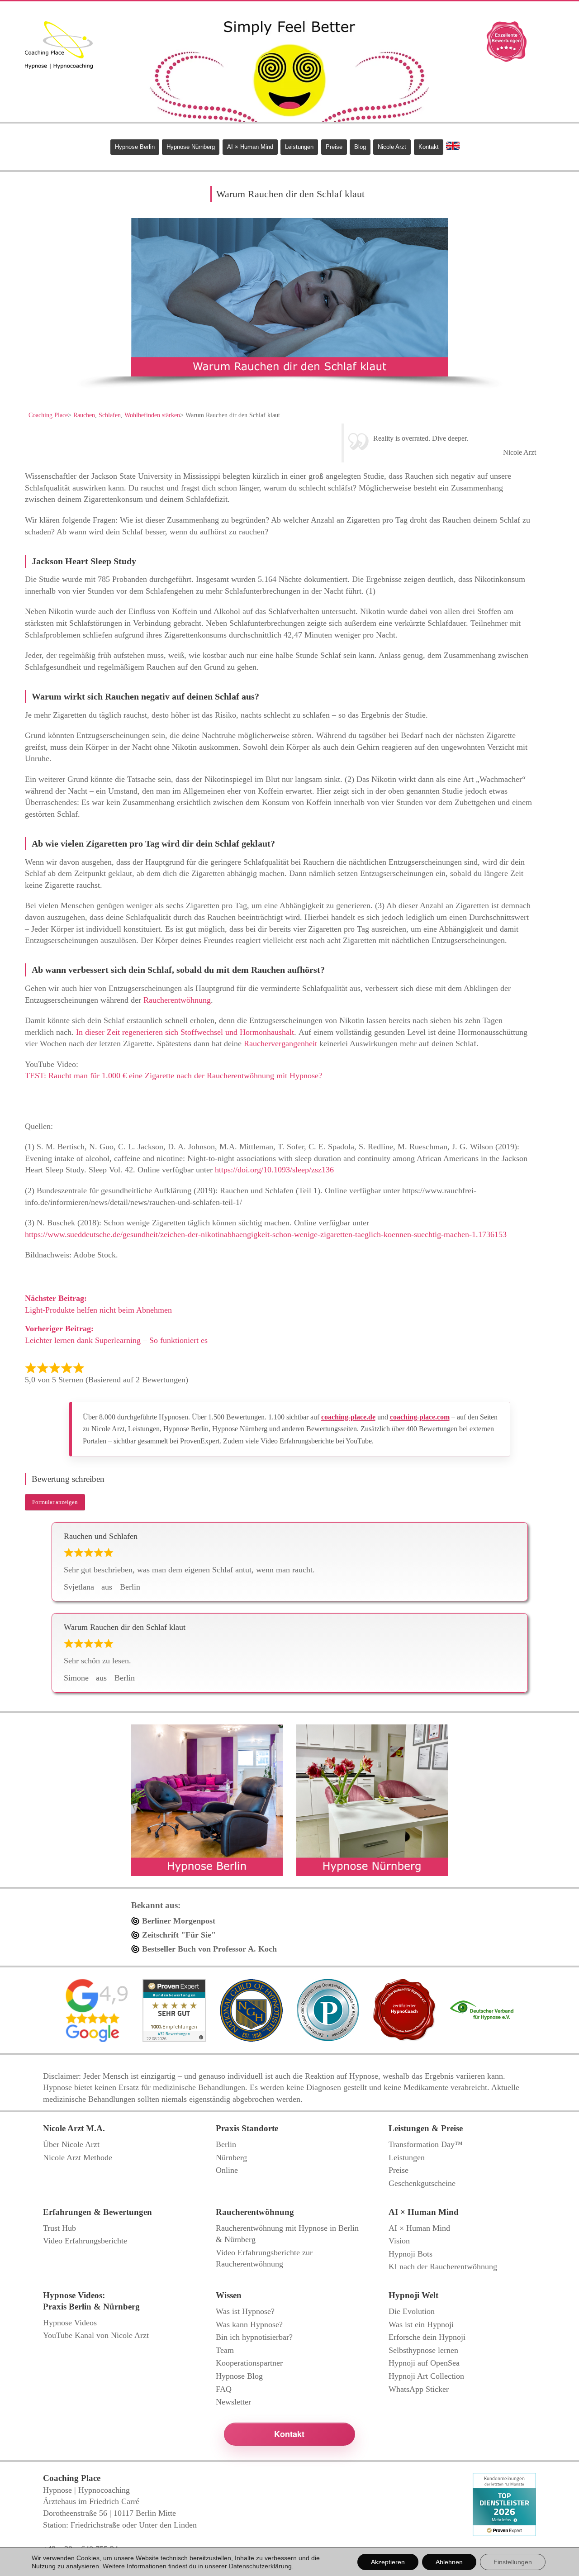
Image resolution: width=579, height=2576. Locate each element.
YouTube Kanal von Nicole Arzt (96, 2335)
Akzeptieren (388, 2562)
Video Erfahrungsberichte (85, 2241)
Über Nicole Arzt (71, 2144)
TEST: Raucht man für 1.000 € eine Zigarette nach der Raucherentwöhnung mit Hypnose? (173, 1076)
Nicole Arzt (392, 147)
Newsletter (233, 2402)
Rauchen (84, 415)
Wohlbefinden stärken (152, 415)
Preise (334, 147)
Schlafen (110, 415)
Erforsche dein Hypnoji (427, 2337)
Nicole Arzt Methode (78, 2157)
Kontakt (429, 147)
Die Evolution (412, 2311)
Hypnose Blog (239, 2376)
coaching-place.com (420, 1417)
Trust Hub (59, 2228)
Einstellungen (513, 2562)
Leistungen (299, 147)
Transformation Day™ (426, 2144)
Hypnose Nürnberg (191, 147)
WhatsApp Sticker (419, 2389)
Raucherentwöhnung (177, 1000)
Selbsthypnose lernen (423, 2350)
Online (227, 2170)
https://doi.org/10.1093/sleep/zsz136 (274, 1170)
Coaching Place (48, 415)
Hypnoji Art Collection (426, 2376)
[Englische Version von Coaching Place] (453, 146)
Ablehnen (449, 2562)
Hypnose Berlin (135, 147)
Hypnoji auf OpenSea (424, 2363)
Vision (399, 2241)
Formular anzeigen (55, 1502)
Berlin (226, 2144)
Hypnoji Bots (411, 2254)
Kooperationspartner (249, 2363)
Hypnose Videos (70, 2323)
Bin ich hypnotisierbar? (254, 2337)
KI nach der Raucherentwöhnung (443, 2266)
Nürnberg (231, 2157)
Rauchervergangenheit (280, 1043)
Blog (360, 147)
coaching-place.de (348, 1417)
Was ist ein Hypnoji (421, 2324)
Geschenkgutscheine (422, 2183)
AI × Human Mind (250, 147)
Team (225, 2350)
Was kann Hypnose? (249, 2324)
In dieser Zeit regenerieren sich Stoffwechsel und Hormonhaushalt (185, 1032)
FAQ (224, 2389)
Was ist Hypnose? (245, 2311)
